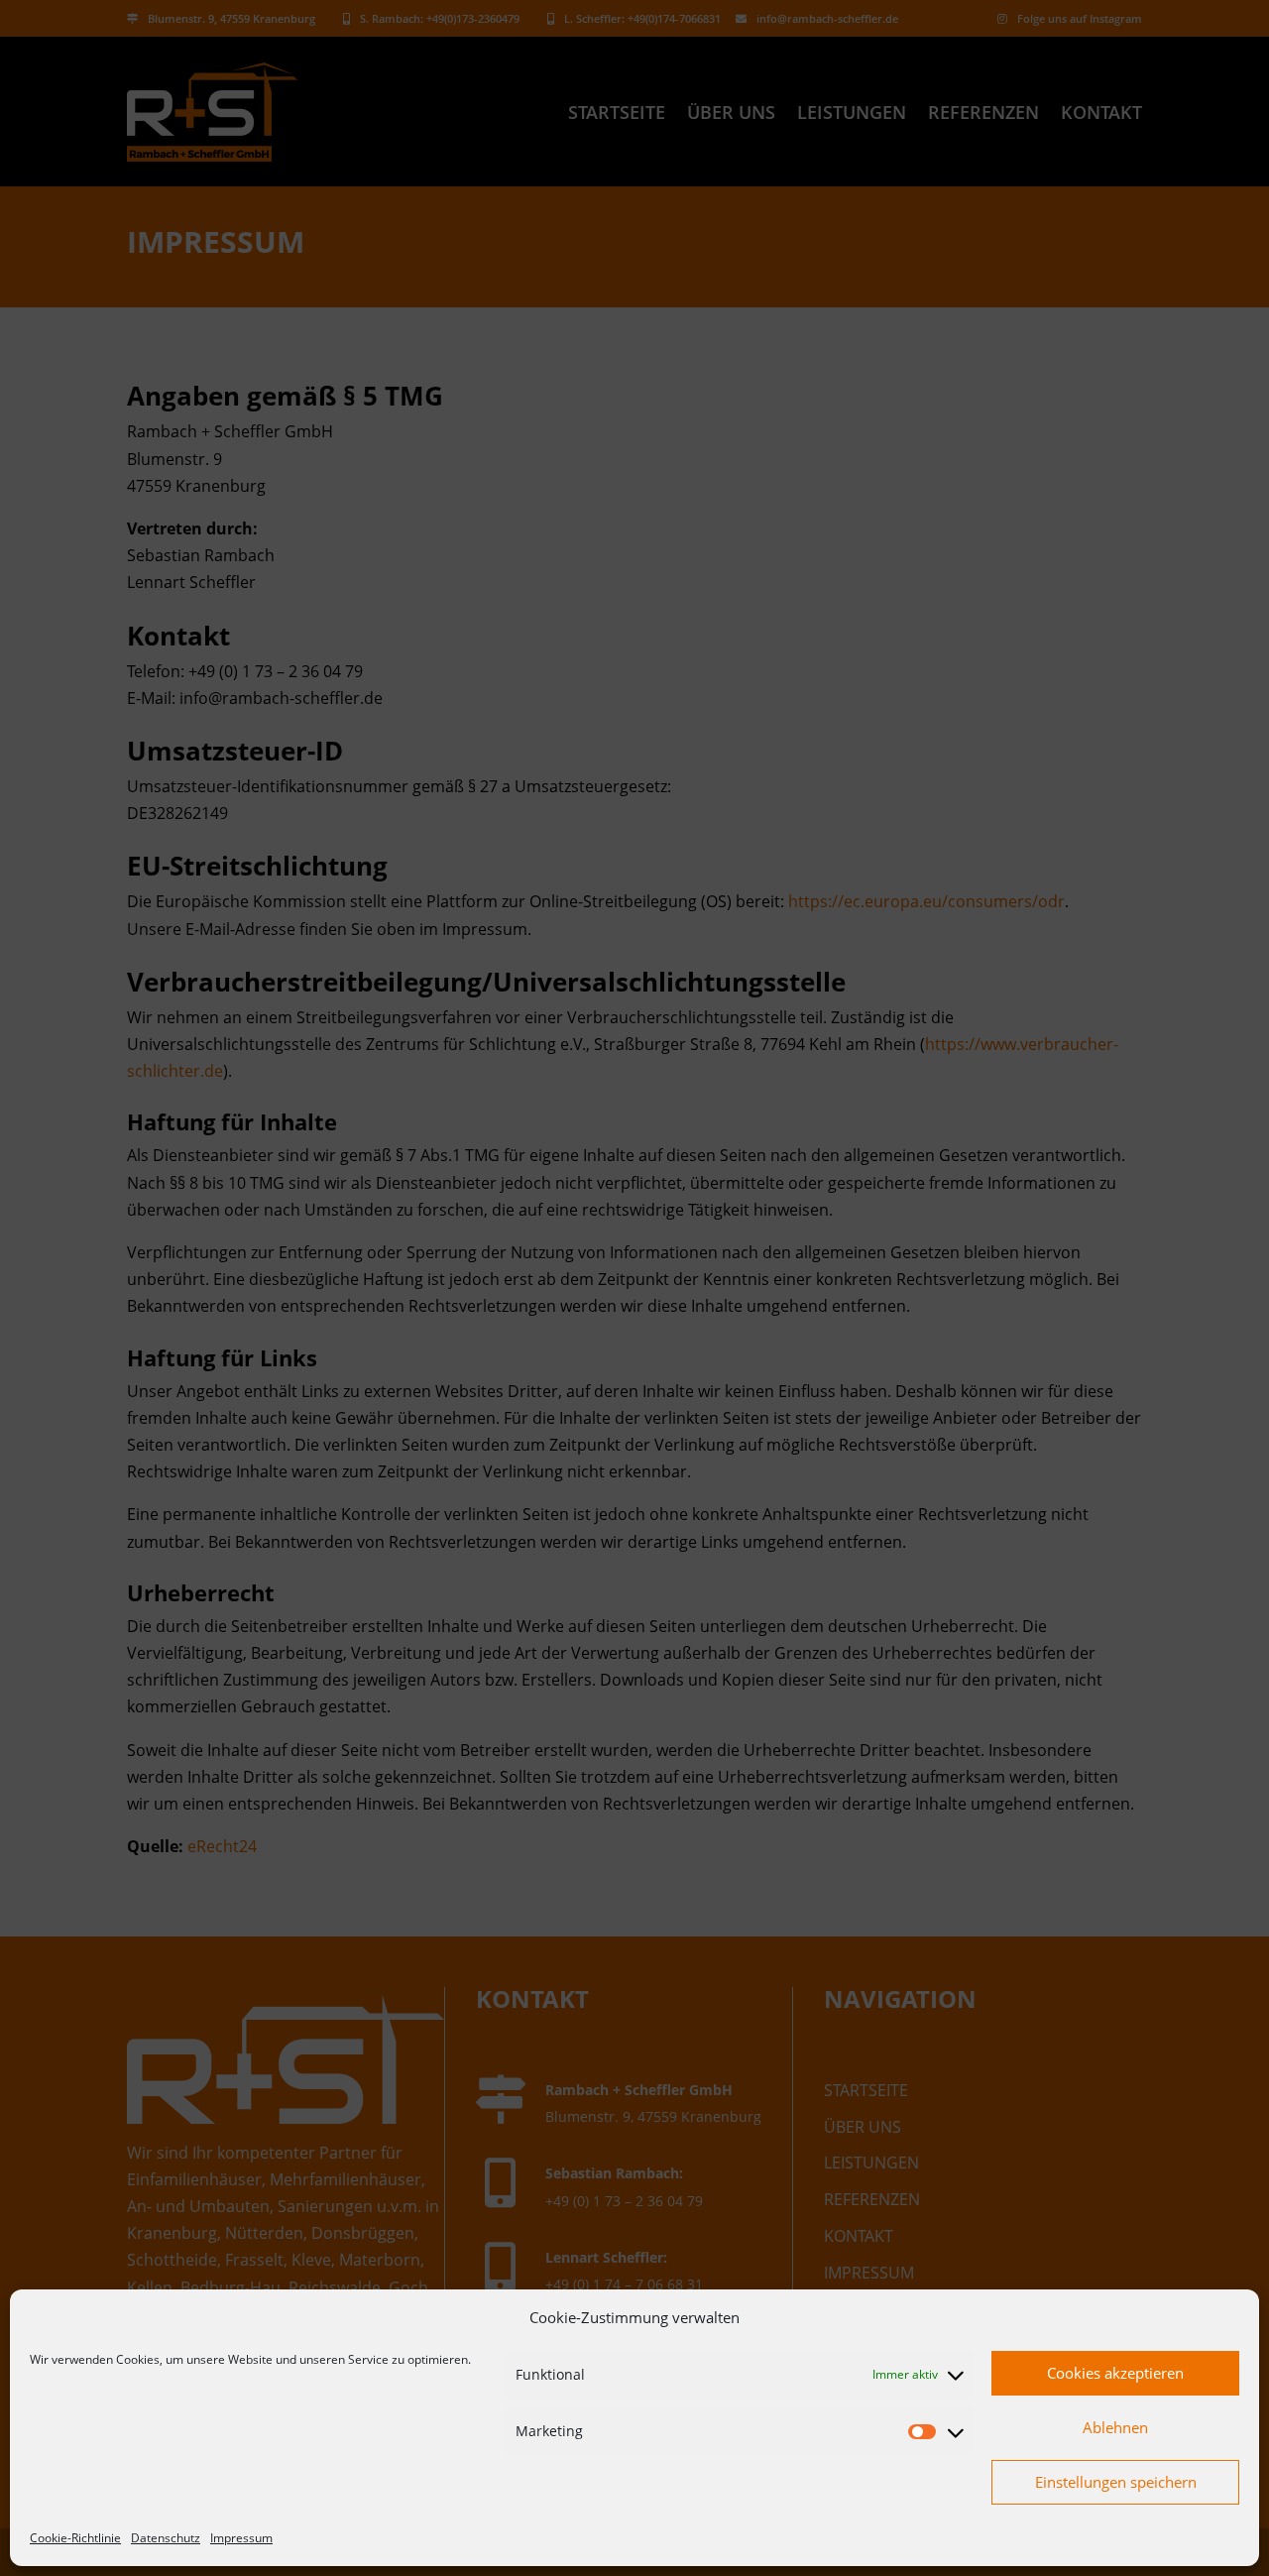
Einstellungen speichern (1116, 2482)
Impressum (241, 2538)
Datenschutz (166, 2538)
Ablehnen (1115, 2427)
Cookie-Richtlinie (75, 2538)
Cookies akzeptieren (1115, 2373)
